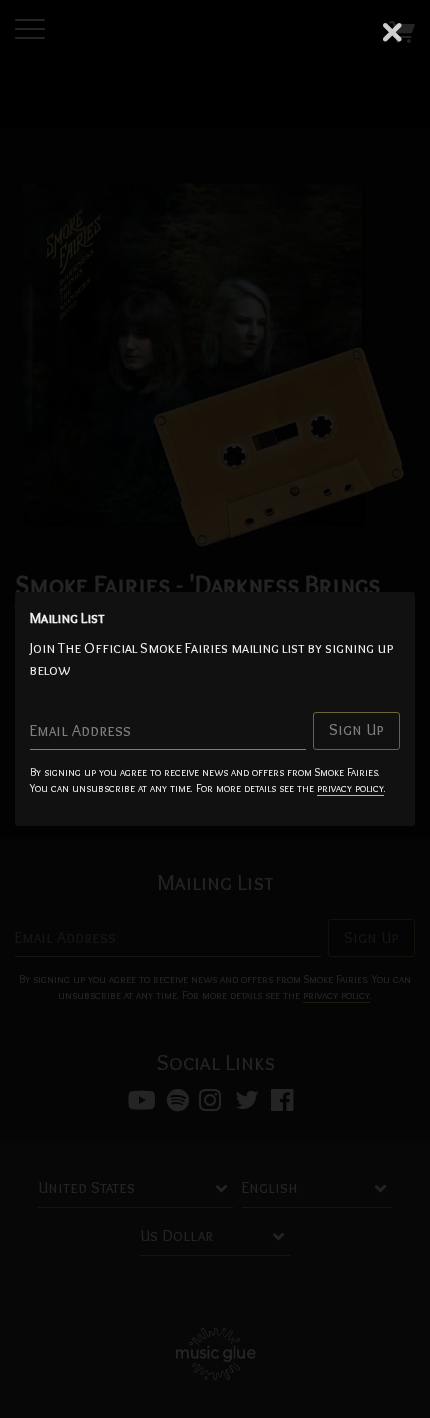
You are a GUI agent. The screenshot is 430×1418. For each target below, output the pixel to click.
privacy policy (350, 788)
